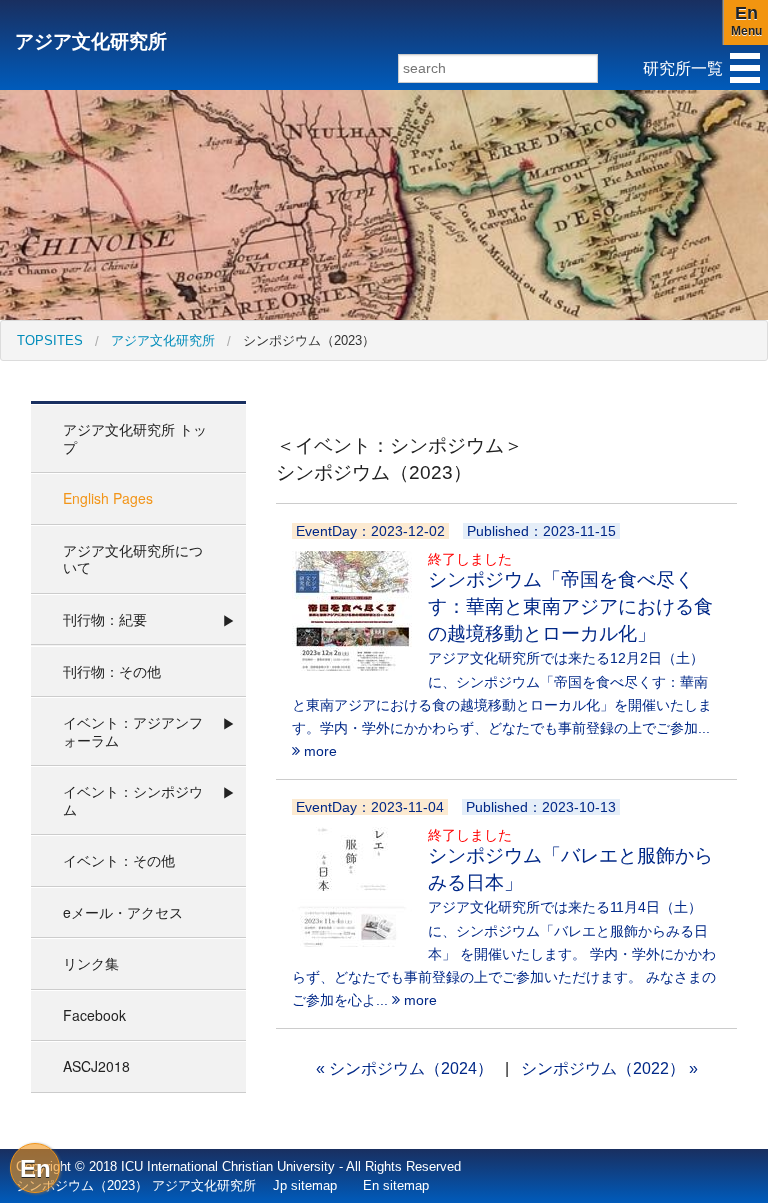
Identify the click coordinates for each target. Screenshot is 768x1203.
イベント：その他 (119, 860)
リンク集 (91, 963)
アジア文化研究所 (91, 41)
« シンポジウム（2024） (404, 1068)
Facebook (94, 1015)
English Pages (108, 498)
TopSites (50, 340)
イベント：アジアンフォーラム (133, 731)
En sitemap (396, 1185)
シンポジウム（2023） (309, 340)
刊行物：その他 (112, 671)
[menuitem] (50, 340)
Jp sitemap (305, 1185)
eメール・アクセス (123, 912)
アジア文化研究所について (133, 559)
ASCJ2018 (96, 1066)
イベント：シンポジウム (133, 800)
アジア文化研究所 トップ (135, 438)
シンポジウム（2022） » (609, 1068)
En (35, 1168)
